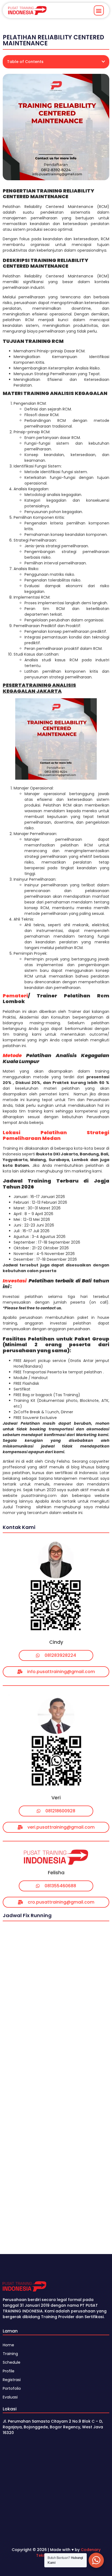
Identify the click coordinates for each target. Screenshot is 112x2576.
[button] (99, 10)
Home (8, 2345)
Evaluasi (10, 2397)
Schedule (12, 2362)
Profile (9, 2371)
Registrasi (12, 2380)
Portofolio (12, 2388)
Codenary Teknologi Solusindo (68, 2553)
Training (10, 2354)
